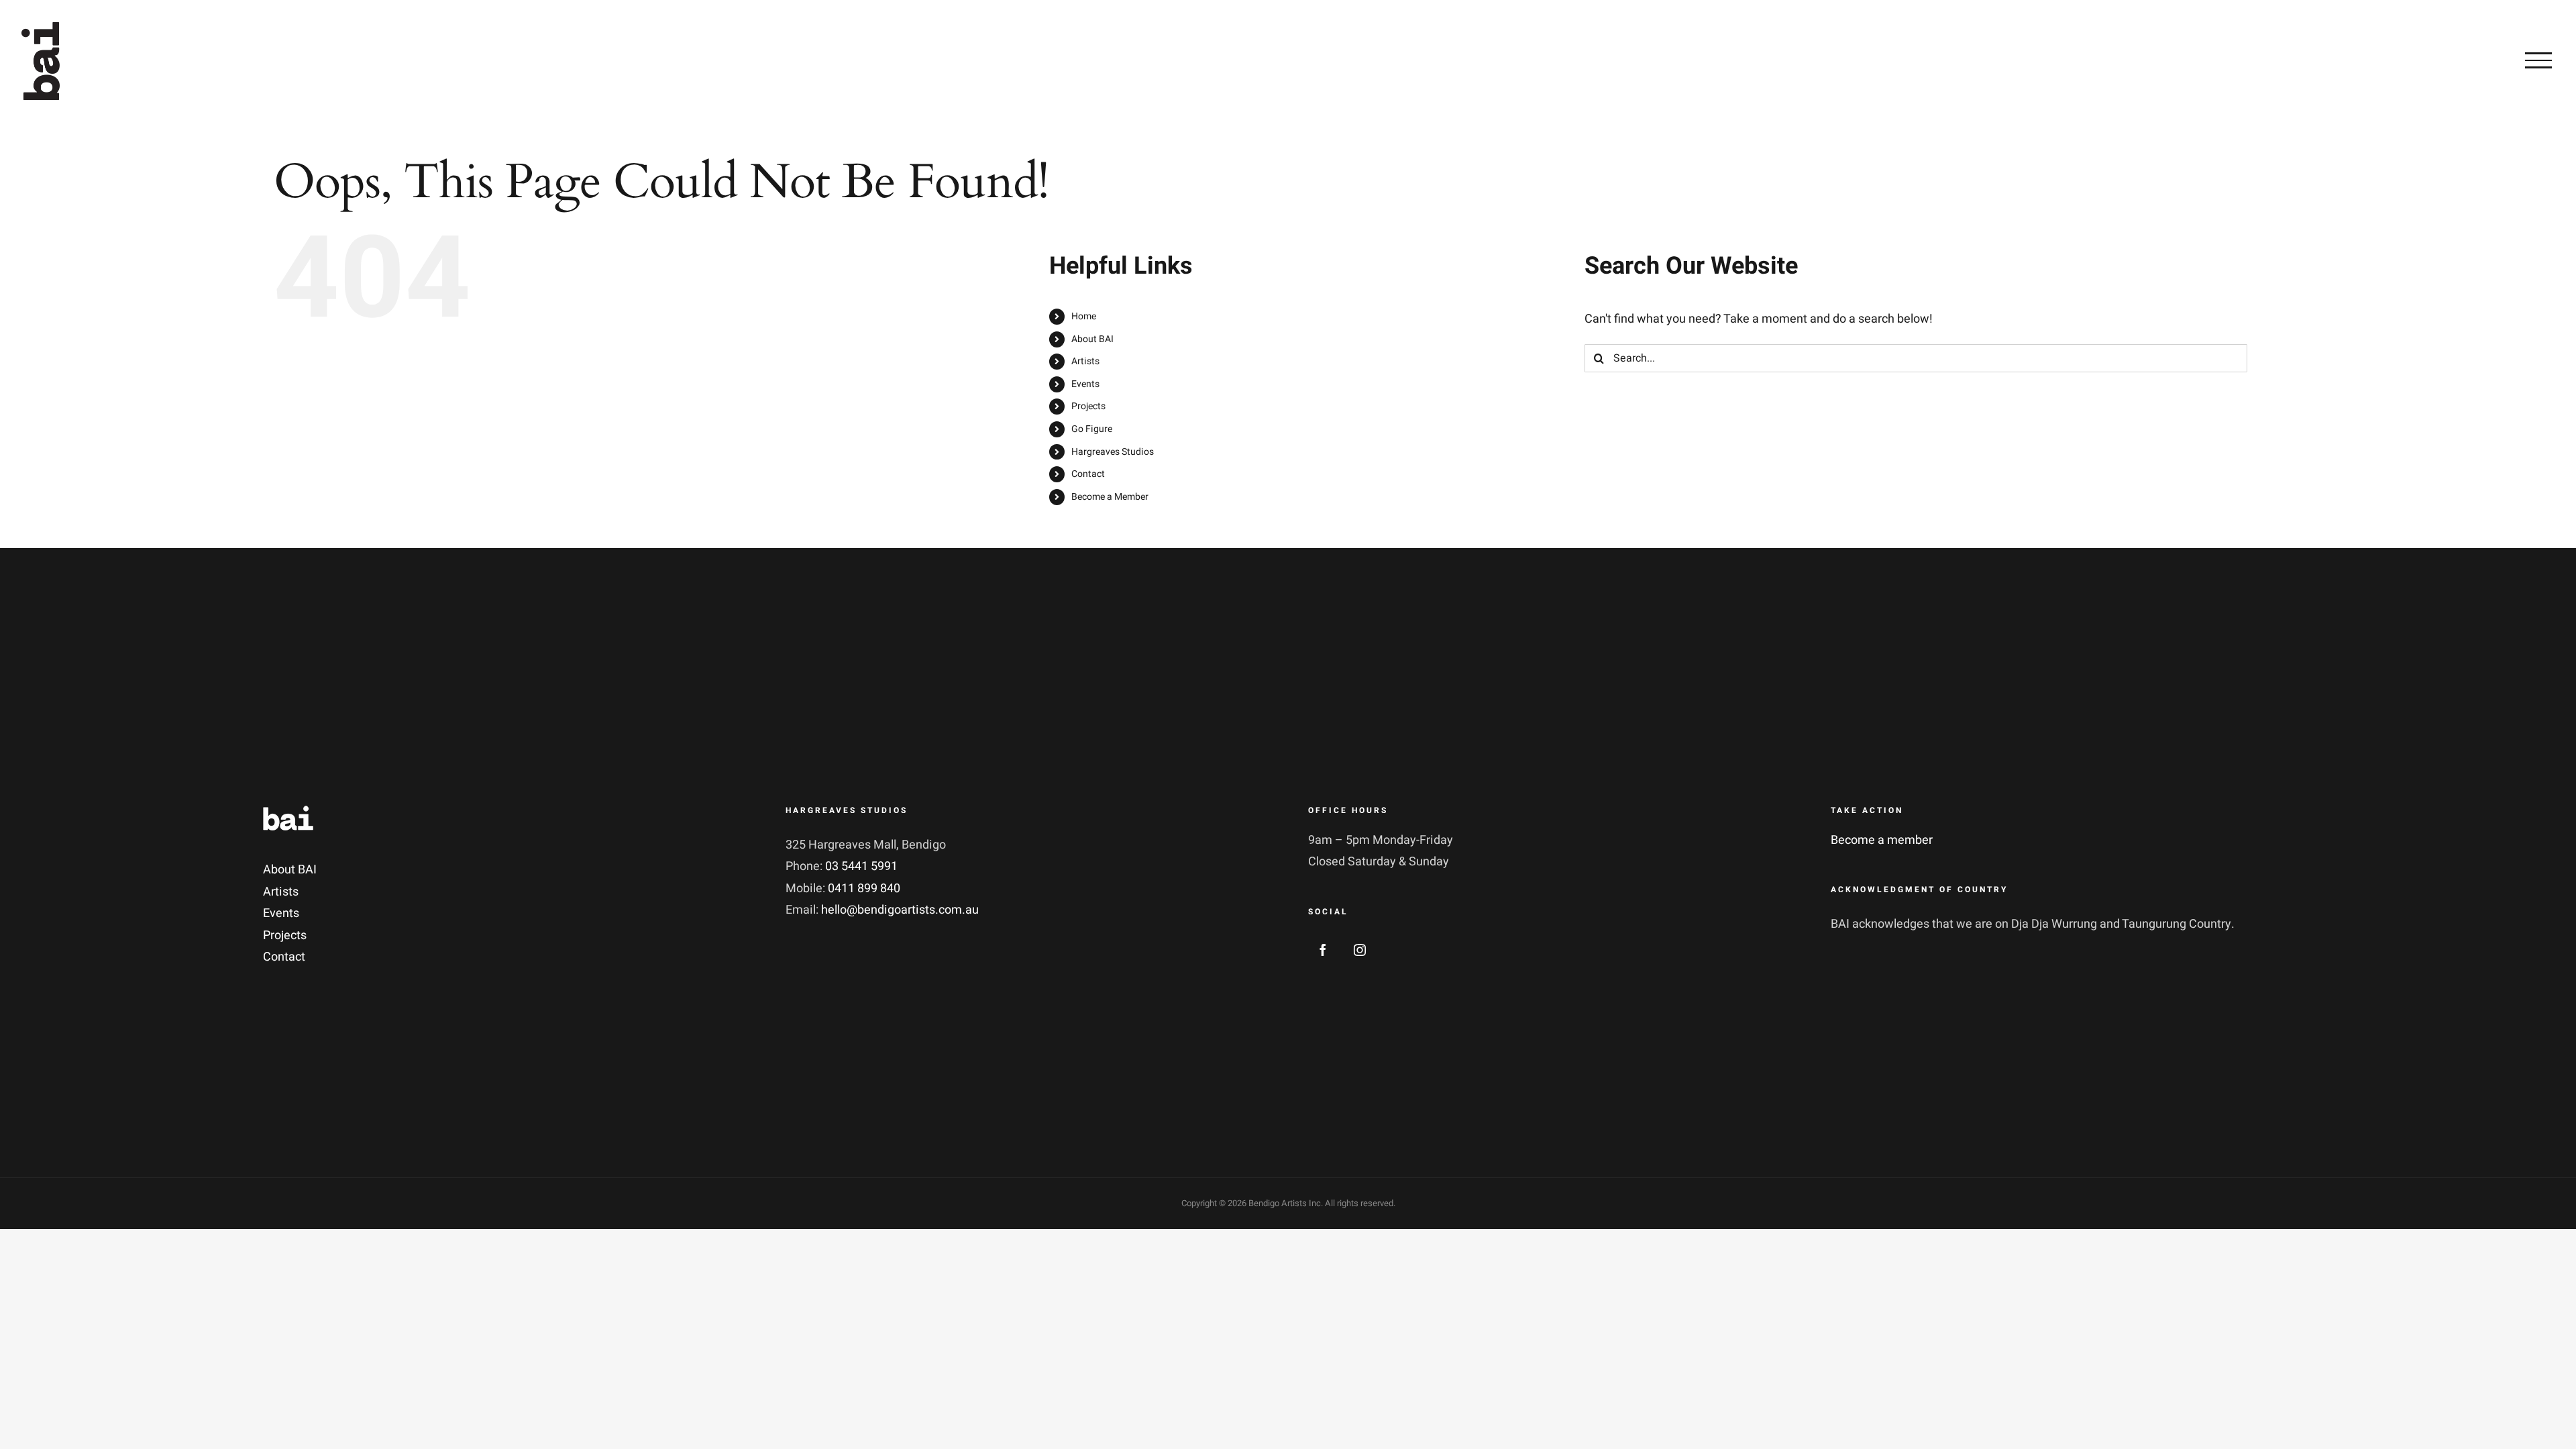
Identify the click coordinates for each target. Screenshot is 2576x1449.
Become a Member (1110, 497)
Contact (1088, 474)
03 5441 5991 (861, 866)
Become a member (1882, 840)
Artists (1085, 361)
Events (1085, 384)
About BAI (1092, 339)
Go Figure (1092, 429)
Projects (1088, 406)
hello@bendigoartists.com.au (900, 910)
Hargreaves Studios (1113, 452)
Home (1084, 316)
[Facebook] (1323, 950)
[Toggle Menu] (2538, 60)
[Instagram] (1360, 950)
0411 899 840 (864, 889)
